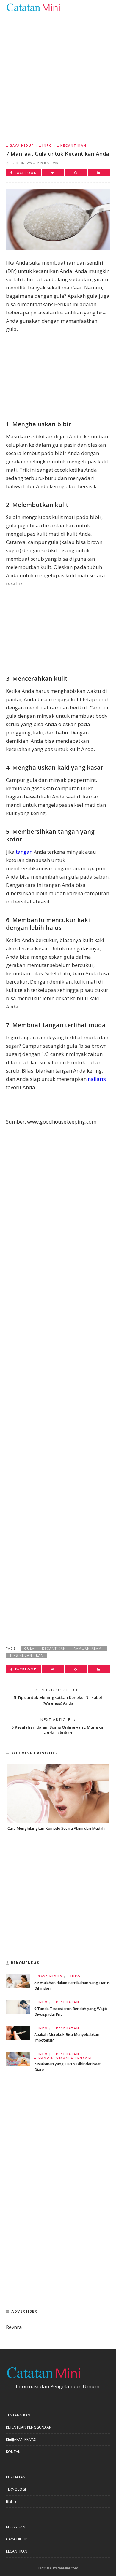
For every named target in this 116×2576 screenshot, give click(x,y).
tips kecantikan (27, 1655)
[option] (58, 1798)
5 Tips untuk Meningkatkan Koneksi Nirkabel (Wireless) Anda (58, 1700)
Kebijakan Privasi (21, 2439)
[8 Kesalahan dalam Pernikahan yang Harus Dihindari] (18, 1981)
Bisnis (11, 2501)
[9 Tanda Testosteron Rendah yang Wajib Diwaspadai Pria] (18, 2007)
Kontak (13, 2452)
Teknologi (16, 2489)
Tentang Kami (19, 2415)
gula (29, 1649)
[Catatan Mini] (33, 7)
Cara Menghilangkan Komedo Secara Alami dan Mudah (56, 1828)
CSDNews (24, 163)
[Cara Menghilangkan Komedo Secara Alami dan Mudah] (58, 1793)
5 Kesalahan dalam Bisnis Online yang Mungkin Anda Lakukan (58, 1730)
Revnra (14, 2327)
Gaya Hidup (22, 145)
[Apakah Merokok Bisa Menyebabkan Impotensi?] (18, 2033)
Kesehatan (68, 2002)
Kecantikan (73, 145)
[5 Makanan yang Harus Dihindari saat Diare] (18, 2059)
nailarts (97, 1079)
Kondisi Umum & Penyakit (66, 2058)
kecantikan (54, 1649)
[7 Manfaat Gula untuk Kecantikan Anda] (58, 219)
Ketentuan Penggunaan (29, 2427)
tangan (24, 852)
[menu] (102, 7)
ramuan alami (88, 1649)
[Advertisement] (58, 74)
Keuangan (16, 2527)
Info (47, 145)
